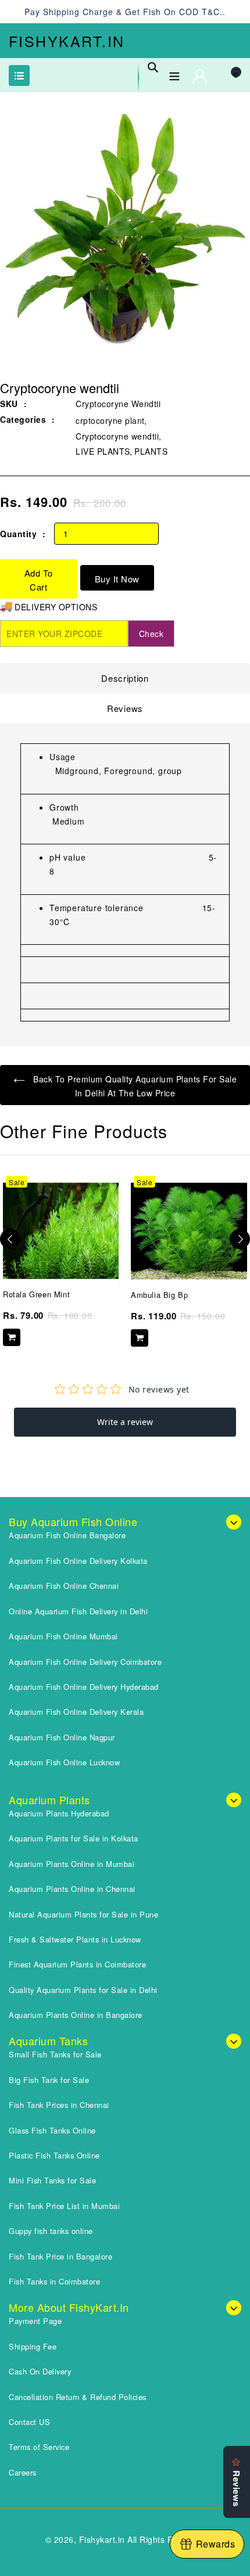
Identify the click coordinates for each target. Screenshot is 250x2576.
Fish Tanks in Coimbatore (54, 2281)
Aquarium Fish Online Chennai (64, 1586)
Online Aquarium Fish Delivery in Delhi (78, 1611)
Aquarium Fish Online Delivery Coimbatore (85, 1662)
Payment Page (35, 2321)
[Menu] (174, 74)
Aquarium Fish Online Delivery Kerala (76, 1712)
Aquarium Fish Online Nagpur (62, 1737)
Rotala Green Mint (36, 1294)
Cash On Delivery (40, 2371)
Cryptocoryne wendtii (117, 436)
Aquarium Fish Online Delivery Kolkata (78, 1561)
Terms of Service (39, 2447)
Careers (23, 2472)
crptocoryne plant (110, 420)
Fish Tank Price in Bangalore (60, 2256)
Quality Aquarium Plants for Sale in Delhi (83, 1990)
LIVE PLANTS (103, 451)
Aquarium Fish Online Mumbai (63, 1636)
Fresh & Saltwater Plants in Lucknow (75, 1939)
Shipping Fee (33, 2346)
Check (151, 634)
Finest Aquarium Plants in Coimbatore (77, 1964)
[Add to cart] (12, 1337)
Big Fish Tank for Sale (49, 2080)
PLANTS (151, 451)
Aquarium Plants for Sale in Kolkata (74, 1838)
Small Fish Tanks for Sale (55, 2054)
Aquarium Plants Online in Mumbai (72, 1864)
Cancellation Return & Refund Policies (78, 2397)
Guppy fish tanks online (51, 2231)
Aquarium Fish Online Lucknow (64, 1762)
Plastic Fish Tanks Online (54, 2155)
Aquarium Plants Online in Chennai (72, 1889)
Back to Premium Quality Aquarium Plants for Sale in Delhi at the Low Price (134, 1086)
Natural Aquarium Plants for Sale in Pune (83, 1914)
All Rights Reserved (166, 2539)
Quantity (18, 534)
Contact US (29, 2422)
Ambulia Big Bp (159, 1295)
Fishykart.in (67, 41)
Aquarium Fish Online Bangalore (67, 1535)
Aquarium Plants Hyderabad (59, 1813)
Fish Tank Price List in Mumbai (64, 2206)
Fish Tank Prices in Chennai (59, 2105)
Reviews (125, 708)
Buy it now (117, 579)
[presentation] (10, 1239)
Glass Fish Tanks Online (52, 2130)
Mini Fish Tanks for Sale (52, 2180)
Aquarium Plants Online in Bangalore (76, 2015)
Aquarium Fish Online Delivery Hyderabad (84, 1687)
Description (125, 678)
